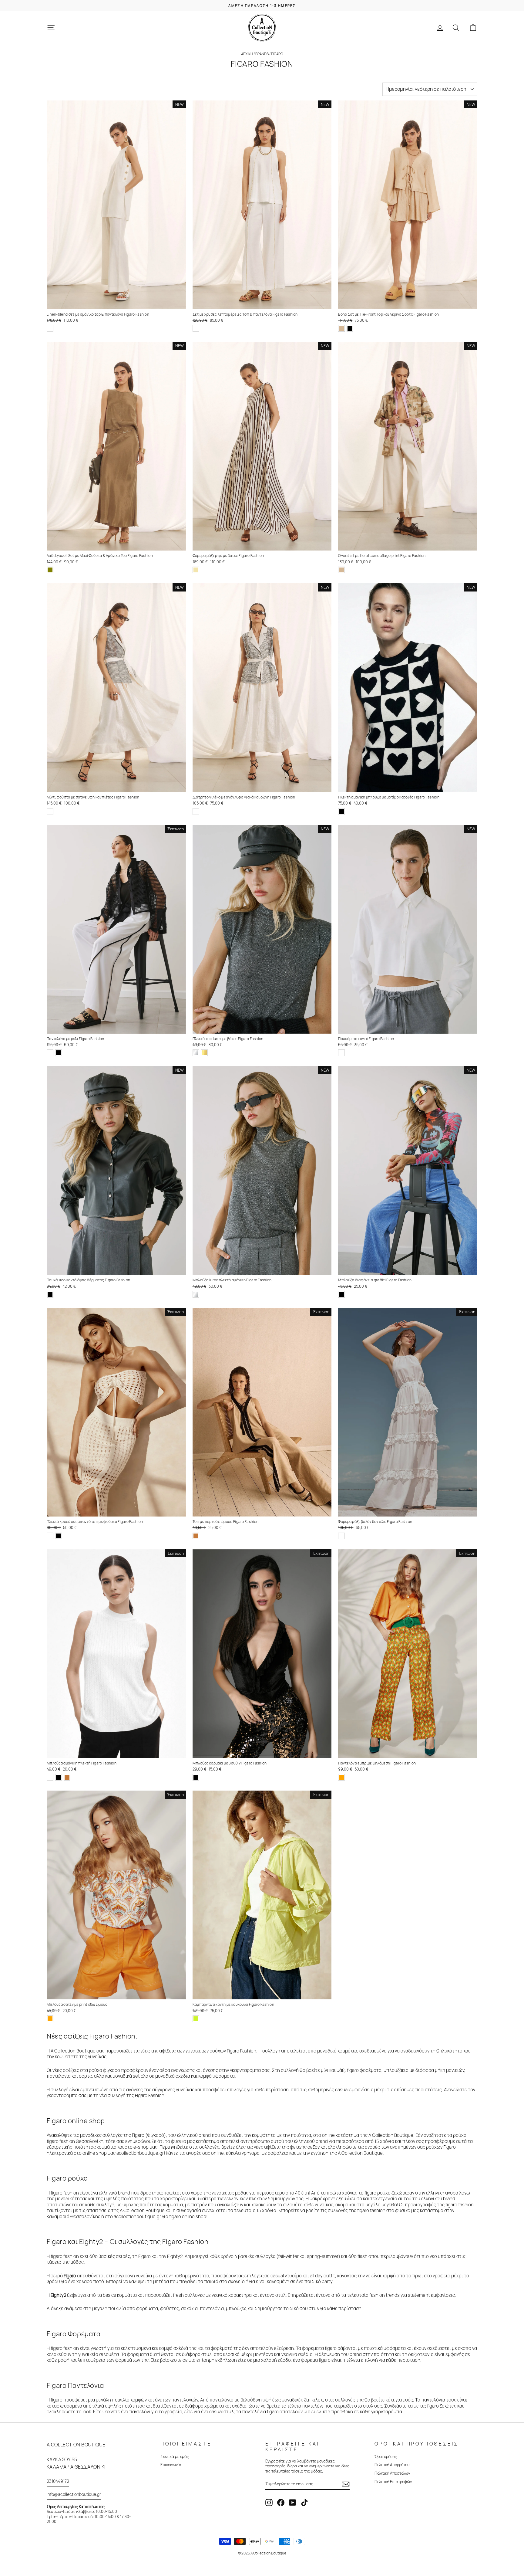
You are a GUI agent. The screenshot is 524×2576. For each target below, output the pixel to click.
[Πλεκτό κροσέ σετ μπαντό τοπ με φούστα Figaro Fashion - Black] (59, 1536)
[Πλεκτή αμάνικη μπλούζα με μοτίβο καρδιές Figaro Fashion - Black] (341, 812)
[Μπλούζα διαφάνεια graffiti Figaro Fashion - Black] (341, 1294)
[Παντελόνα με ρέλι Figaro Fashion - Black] (59, 1053)
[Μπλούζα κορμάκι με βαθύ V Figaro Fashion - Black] (196, 1777)
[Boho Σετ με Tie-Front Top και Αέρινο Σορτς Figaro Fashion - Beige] (341, 328)
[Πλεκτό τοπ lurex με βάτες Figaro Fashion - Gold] (204, 1053)
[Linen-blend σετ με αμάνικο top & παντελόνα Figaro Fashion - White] (50, 328)
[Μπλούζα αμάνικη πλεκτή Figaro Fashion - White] (50, 1777)
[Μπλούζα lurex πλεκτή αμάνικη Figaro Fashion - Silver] (196, 1294)
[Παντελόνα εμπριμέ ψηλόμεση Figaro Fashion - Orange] (341, 1777)
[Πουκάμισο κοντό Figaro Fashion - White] (341, 1053)
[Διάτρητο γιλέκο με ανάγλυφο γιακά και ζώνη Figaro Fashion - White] (196, 812)
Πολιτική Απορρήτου (392, 2465)
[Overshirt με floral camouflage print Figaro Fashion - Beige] (341, 570)
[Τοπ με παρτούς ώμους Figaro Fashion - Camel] (196, 1536)
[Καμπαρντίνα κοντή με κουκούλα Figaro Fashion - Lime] (196, 2019)
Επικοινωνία (171, 2465)
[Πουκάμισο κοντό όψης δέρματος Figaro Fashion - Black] (50, 1294)
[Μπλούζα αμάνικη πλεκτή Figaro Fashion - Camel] (67, 1777)
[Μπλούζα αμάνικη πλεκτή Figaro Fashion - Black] (59, 1777)
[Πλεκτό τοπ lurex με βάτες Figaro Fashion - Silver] (196, 1053)
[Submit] (346, 2484)
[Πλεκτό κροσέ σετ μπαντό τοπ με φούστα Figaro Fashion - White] (50, 1536)
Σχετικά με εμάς (175, 2456)
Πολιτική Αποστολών (392, 2473)
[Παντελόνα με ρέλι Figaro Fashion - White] (50, 1053)
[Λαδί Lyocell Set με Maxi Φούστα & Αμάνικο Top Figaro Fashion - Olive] (50, 570)
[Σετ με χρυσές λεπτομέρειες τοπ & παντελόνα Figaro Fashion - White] (196, 328)
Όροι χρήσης (386, 2456)
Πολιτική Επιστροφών (393, 2482)
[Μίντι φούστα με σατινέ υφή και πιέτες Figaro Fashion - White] (50, 812)
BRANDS (262, 54)
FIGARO (277, 54)
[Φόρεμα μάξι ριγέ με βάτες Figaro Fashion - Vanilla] (196, 570)
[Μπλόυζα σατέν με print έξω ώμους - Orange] (50, 2019)
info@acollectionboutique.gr (74, 2494)
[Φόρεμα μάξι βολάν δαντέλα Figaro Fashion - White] (341, 1536)
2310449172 (58, 2481)
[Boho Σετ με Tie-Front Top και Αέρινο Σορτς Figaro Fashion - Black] (350, 328)
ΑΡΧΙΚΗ (247, 54)
